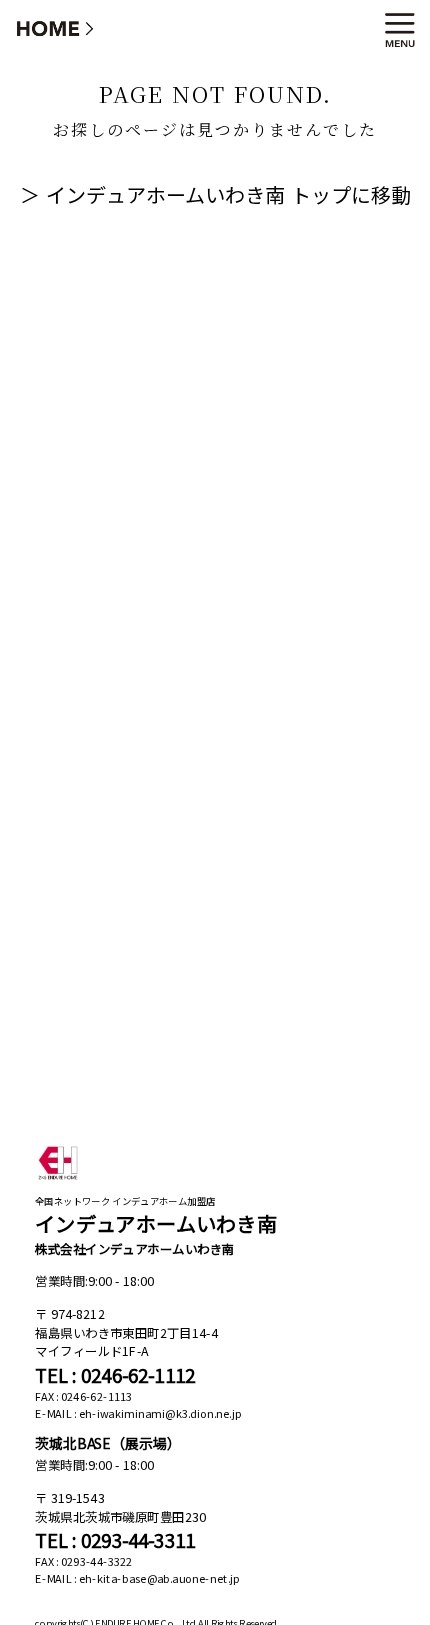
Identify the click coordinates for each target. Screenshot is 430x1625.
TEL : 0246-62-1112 (115, 1375)
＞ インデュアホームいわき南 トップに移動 (215, 194)
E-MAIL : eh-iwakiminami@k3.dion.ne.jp (138, 1414)
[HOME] (56, 27)
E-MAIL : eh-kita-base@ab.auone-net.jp (137, 1578)
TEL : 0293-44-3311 (115, 1539)
